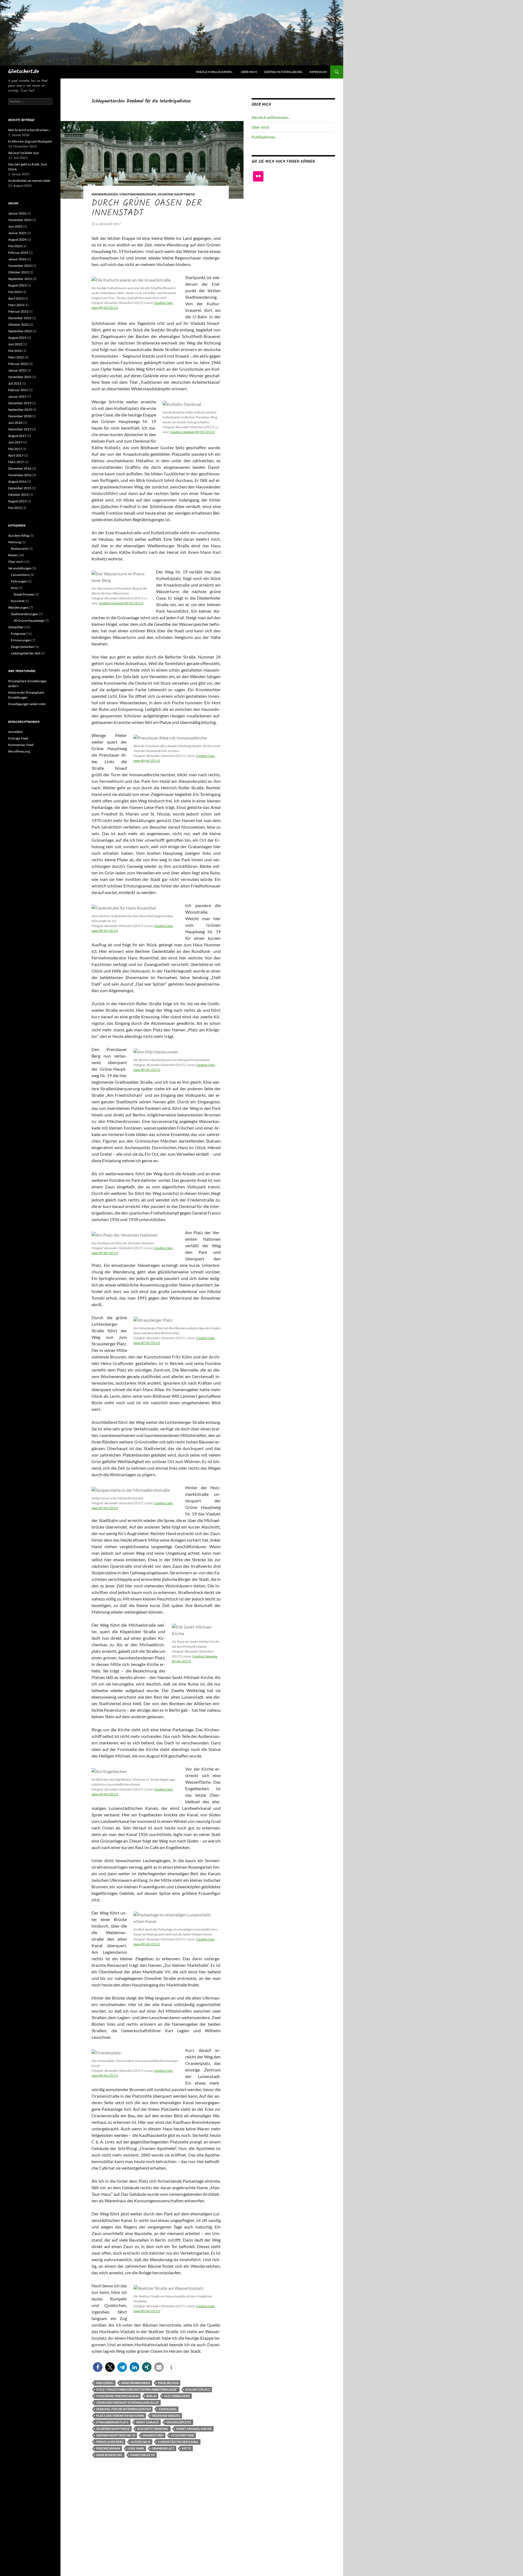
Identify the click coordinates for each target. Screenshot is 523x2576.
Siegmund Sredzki (166, 2416)
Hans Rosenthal (109, 2455)
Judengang (167, 2409)
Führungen (19, 581)
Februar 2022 (18, 364)
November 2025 (20, 220)
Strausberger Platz (112, 2422)
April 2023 (16, 298)
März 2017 (16, 462)
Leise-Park (136, 2448)
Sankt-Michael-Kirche (194, 2429)
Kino (14, 588)
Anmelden (16, 732)
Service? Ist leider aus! (24, 153)
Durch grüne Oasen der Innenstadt (147, 208)
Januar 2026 (17, 213)
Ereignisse (18, 634)
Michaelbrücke (179, 2422)
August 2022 (17, 338)
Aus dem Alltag (19, 535)
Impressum (318, 72)
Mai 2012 (15, 508)
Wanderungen (105, 194)
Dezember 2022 (20, 318)
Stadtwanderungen (138, 194)
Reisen (13, 555)
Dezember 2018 (20, 416)
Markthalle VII (142, 2455)
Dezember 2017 (20, 429)
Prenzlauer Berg (110, 2442)
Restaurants (19, 549)
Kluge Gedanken (23, 647)
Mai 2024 (15, 246)
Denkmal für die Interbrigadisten (123, 2409)
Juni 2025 (15, 226)
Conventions (20, 575)
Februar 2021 (18, 390)
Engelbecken (168, 2383)
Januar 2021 (17, 396)
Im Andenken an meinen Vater (29, 181)
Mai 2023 (15, 292)
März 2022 (16, 357)
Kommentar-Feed (21, 745)
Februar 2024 (18, 253)
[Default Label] (258, 176)
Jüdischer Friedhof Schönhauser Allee (127, 2403)
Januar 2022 (17, 370)
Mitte (186, 2448)
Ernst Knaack (148, 2422)
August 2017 (17, 436)
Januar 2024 (17, 259)
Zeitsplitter (16, 627)
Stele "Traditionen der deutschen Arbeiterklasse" (137, 2389)
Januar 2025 (17, 233)
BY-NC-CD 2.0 (109, 308)
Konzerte (18, 601)
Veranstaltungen (20, 568)
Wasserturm (153, 2435)
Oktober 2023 (18, 272)
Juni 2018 (15, 423)
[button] (98, 2367)
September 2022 (20, 331)
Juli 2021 (15, 383)
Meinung (15, 542)
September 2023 (20, 279)
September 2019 (20, 410)
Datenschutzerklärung (283, 72)
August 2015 (17, 501)
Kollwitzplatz (198, 2389)
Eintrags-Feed (18, 738)
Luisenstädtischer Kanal (178, 2442)
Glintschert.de (24, 72)
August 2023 (17, 285)
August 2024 (17, 239)
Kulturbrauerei (177, 2396)
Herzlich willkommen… (215, 72)
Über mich (249, 72)
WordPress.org (19, 751)
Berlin (151, 2396)
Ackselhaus (141, 2442)
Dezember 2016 (20, 468)
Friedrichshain (108, 2448)
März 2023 (16, 305)
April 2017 (16, 455)
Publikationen (264, 137)
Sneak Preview (24, 594)
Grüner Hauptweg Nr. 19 (116, 2435)
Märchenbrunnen (136, 2383)
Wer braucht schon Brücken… (30, 130)
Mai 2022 (15, 351)
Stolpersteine (183, 2435)
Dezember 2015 (20, 488)
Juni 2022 (15, 344)
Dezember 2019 (20, 403)
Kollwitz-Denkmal (153, 2429)
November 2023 (20, 266)
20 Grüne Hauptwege (176, 194)
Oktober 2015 (18, 495)
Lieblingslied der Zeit (25, 653)
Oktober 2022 (18, 324)
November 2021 (20, 377)
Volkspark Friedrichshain (117, 2396)
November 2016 (20, 475)
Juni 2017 (15, 442)
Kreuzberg (105, 2383)
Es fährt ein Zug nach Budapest (30, 141)
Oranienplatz (163, 2448)
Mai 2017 (15, 449)
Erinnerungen (21, 640)
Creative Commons (183, 432)
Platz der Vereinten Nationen (120, 2416)
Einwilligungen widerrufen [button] (27, 704)
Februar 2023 (18, 311)
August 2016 (17, 481)
